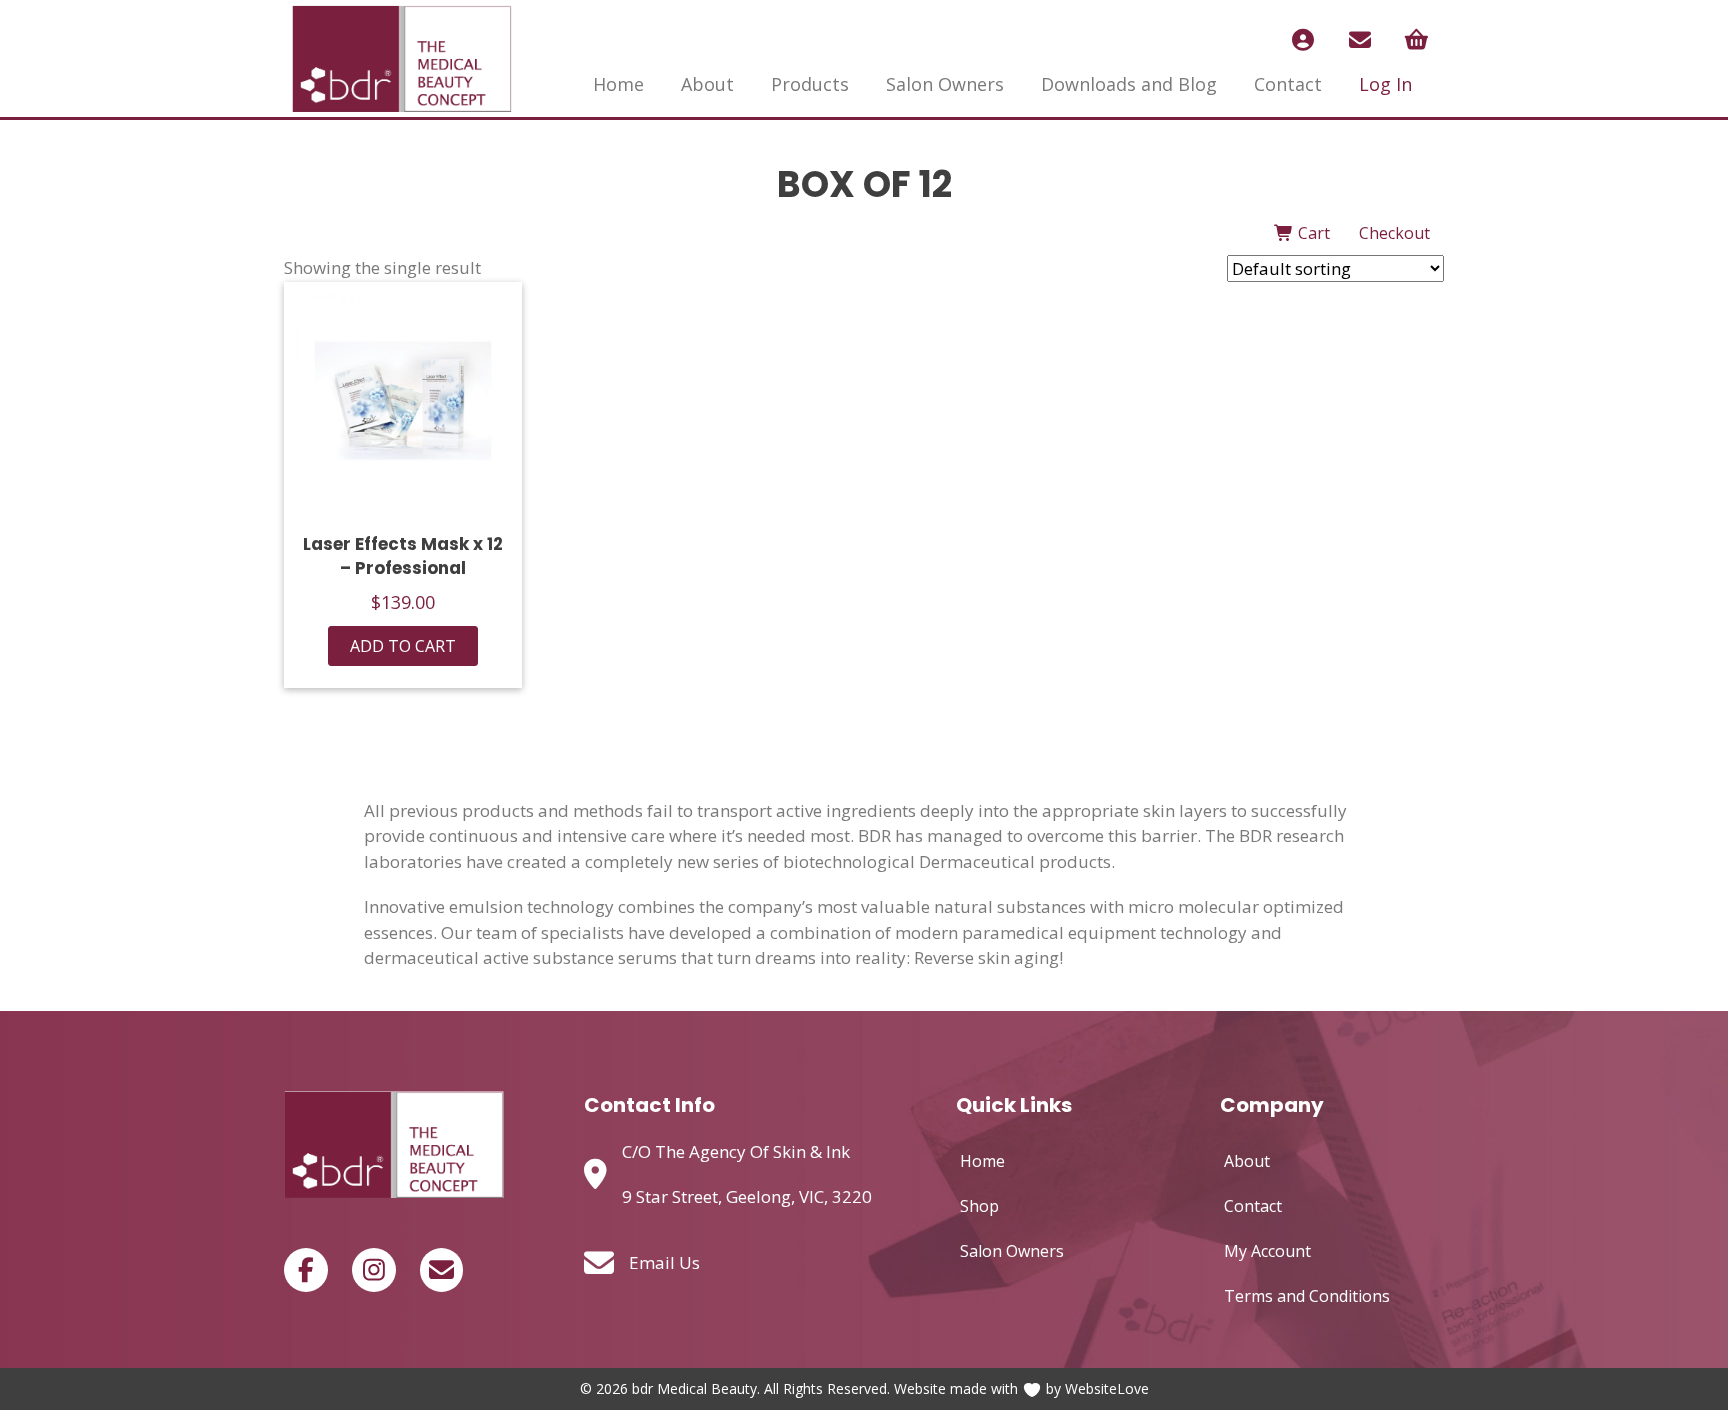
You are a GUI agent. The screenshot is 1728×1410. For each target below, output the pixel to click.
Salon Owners (945, 84)
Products (810, 84)
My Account (1267, 1251)
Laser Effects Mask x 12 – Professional (403, 556)
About (707, 84)
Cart (1312, 233)
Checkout (1394, 233)
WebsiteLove (1107, 1388)
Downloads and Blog (1129, 84)
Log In (1385, 84)
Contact (1288, 84)
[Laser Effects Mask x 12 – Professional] (403, 400)
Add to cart (403, 646)
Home (618, 84)
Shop (979, 1206)
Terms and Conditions (1307, 1296)
